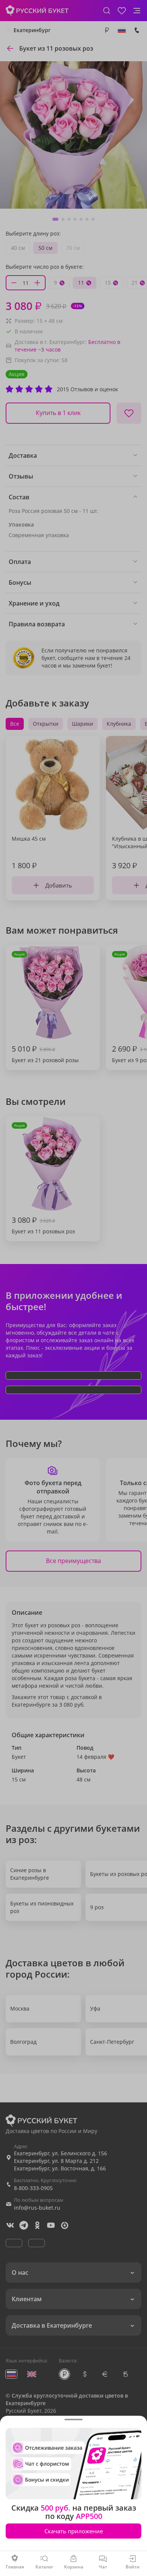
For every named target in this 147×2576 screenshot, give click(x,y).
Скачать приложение (74, 2531)
